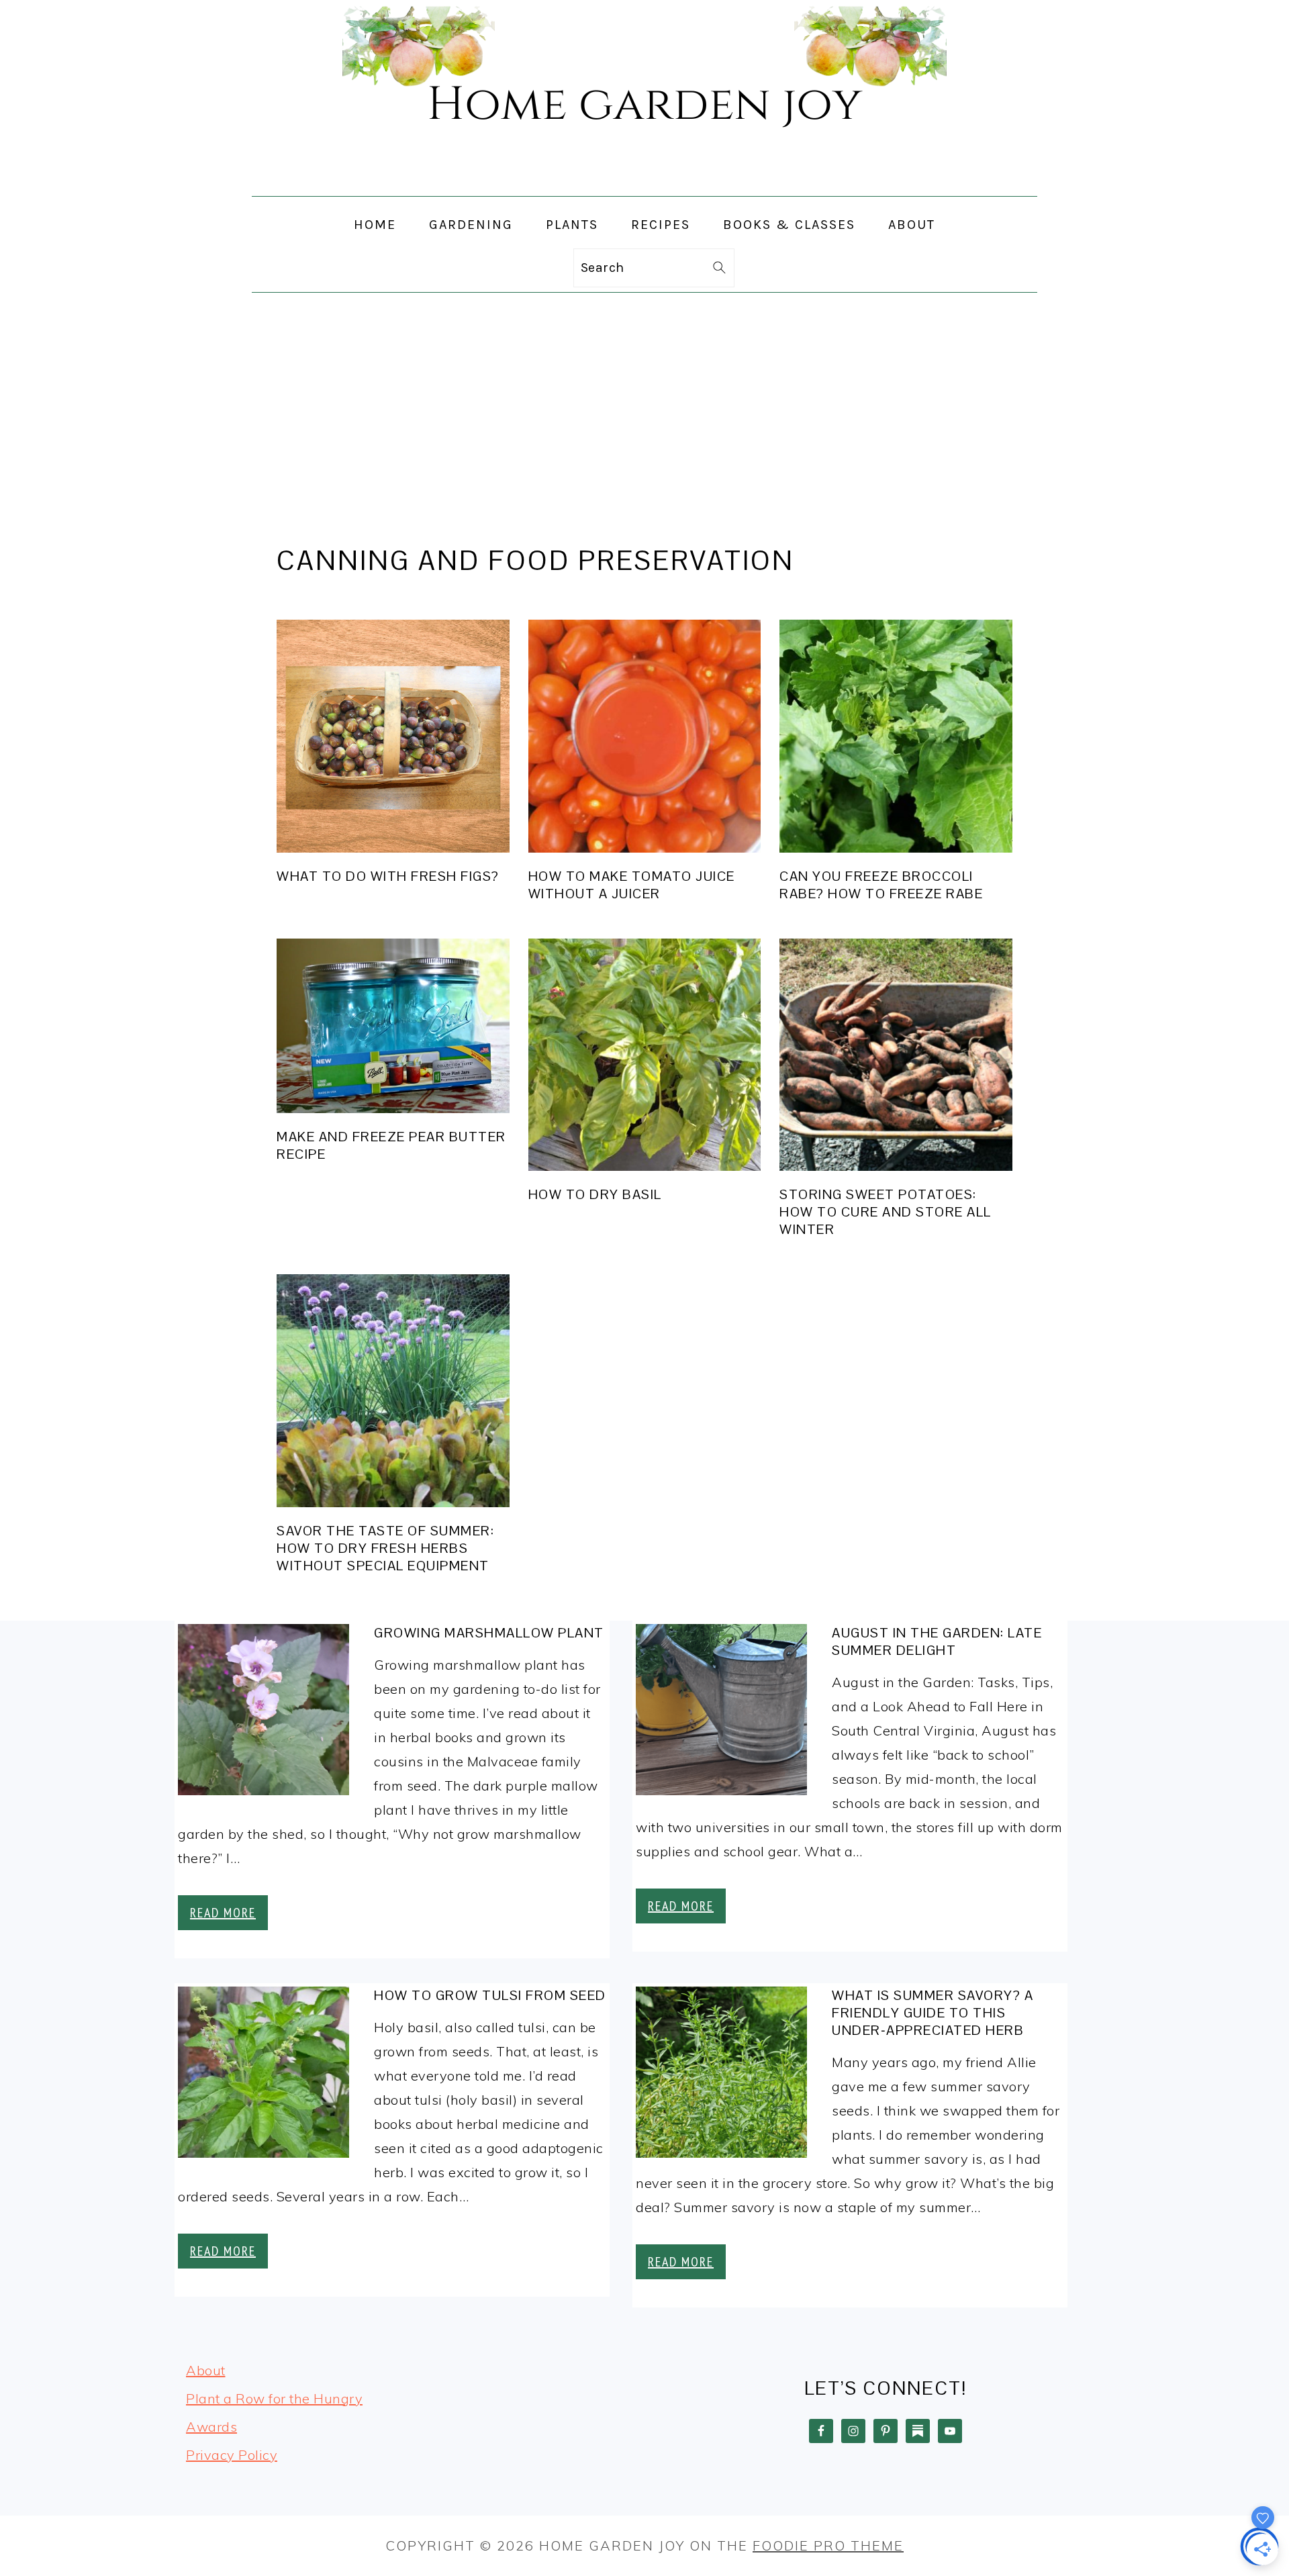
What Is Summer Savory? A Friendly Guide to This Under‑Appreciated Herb (933, 2013)
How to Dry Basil (595, 1194)
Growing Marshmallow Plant (489, 1633)
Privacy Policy (232, 2455)
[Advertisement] (644, 393)
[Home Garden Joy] (644, 184)
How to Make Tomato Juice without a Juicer (632, 885)
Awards (211, 2427)
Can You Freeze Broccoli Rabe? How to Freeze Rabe (881, 885)
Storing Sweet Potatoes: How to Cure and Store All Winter (886, 1212)
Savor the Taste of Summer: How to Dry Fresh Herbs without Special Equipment (385, 1548)
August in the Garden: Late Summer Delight (937, 1641)
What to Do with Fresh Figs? (388, 876)
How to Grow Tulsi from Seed (490, 1995)
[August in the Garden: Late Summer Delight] (721, 1713)
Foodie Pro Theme (828, 2545)
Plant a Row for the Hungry (274, 2398)
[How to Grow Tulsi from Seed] (264, 2076)
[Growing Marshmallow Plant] (264, 1713)
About (206, 2370)
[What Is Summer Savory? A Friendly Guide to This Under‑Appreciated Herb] (721, 2076)
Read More (223, 1913)
